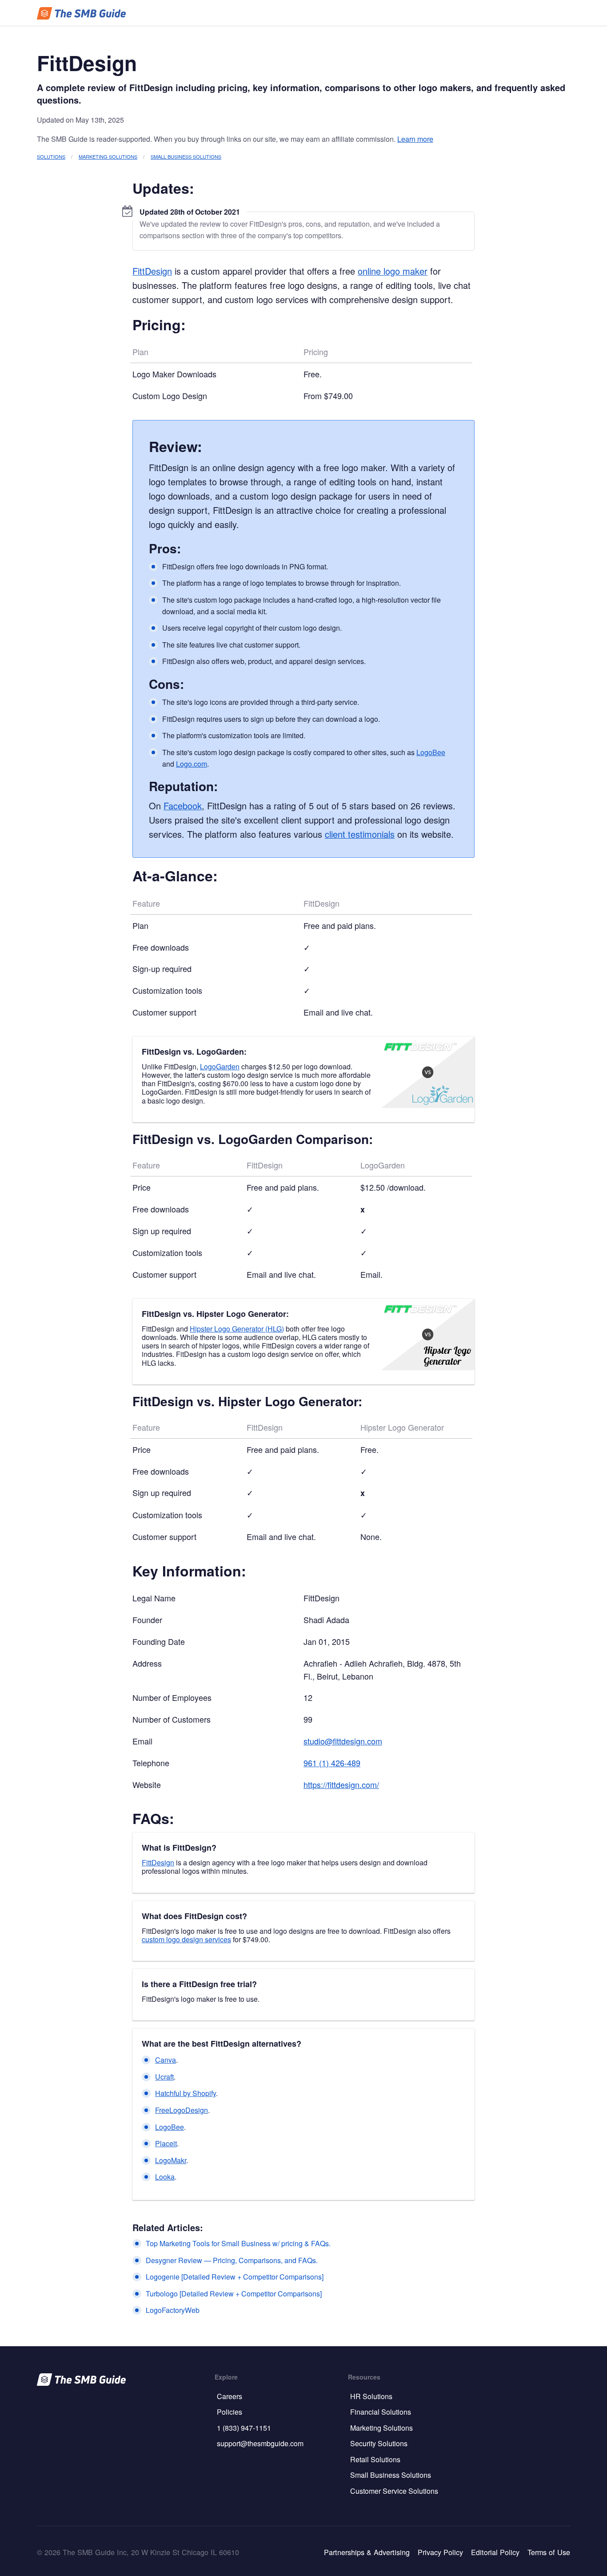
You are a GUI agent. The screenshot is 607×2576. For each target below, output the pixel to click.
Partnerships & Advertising (367, 2552)
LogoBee (431, 752)
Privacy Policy (440, 2552)
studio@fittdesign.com (343, 1741)
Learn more (415, 139)
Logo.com (192, 764)
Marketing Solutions (108, 156)
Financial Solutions (381, 2412)
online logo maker (393, 271)
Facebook (183, 806)
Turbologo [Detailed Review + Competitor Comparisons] (234, 2294)
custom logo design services (186, 1939)
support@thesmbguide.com (260, 2443)
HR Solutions (371, 2396)
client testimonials (360, 834)
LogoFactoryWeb (173, 2310)
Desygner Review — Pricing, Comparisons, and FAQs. (232, 2260)
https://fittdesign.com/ (341, 1784)
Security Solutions (379, 2443)
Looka (165, 2177)
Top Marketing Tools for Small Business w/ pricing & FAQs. (238, 2243)
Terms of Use (549, 2552)
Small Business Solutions (186, 156)
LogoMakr (171, 2160)
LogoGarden (220, 1066)
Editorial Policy (495, 2552)
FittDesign (152, 271)
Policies (230, 2412)
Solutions (51, 156)
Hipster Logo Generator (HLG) (237, 1329)
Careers (230, 2396)
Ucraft (164, 2077)
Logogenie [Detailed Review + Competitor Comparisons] (235, 2277)
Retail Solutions (375, 2459)
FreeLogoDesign (182, 2110)
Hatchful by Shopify (186, 2093)
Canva (166, 2060)
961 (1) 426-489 (332, 1763)
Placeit (166, 2143)
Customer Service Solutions (394, 2491)
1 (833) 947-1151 (244, 2428)
